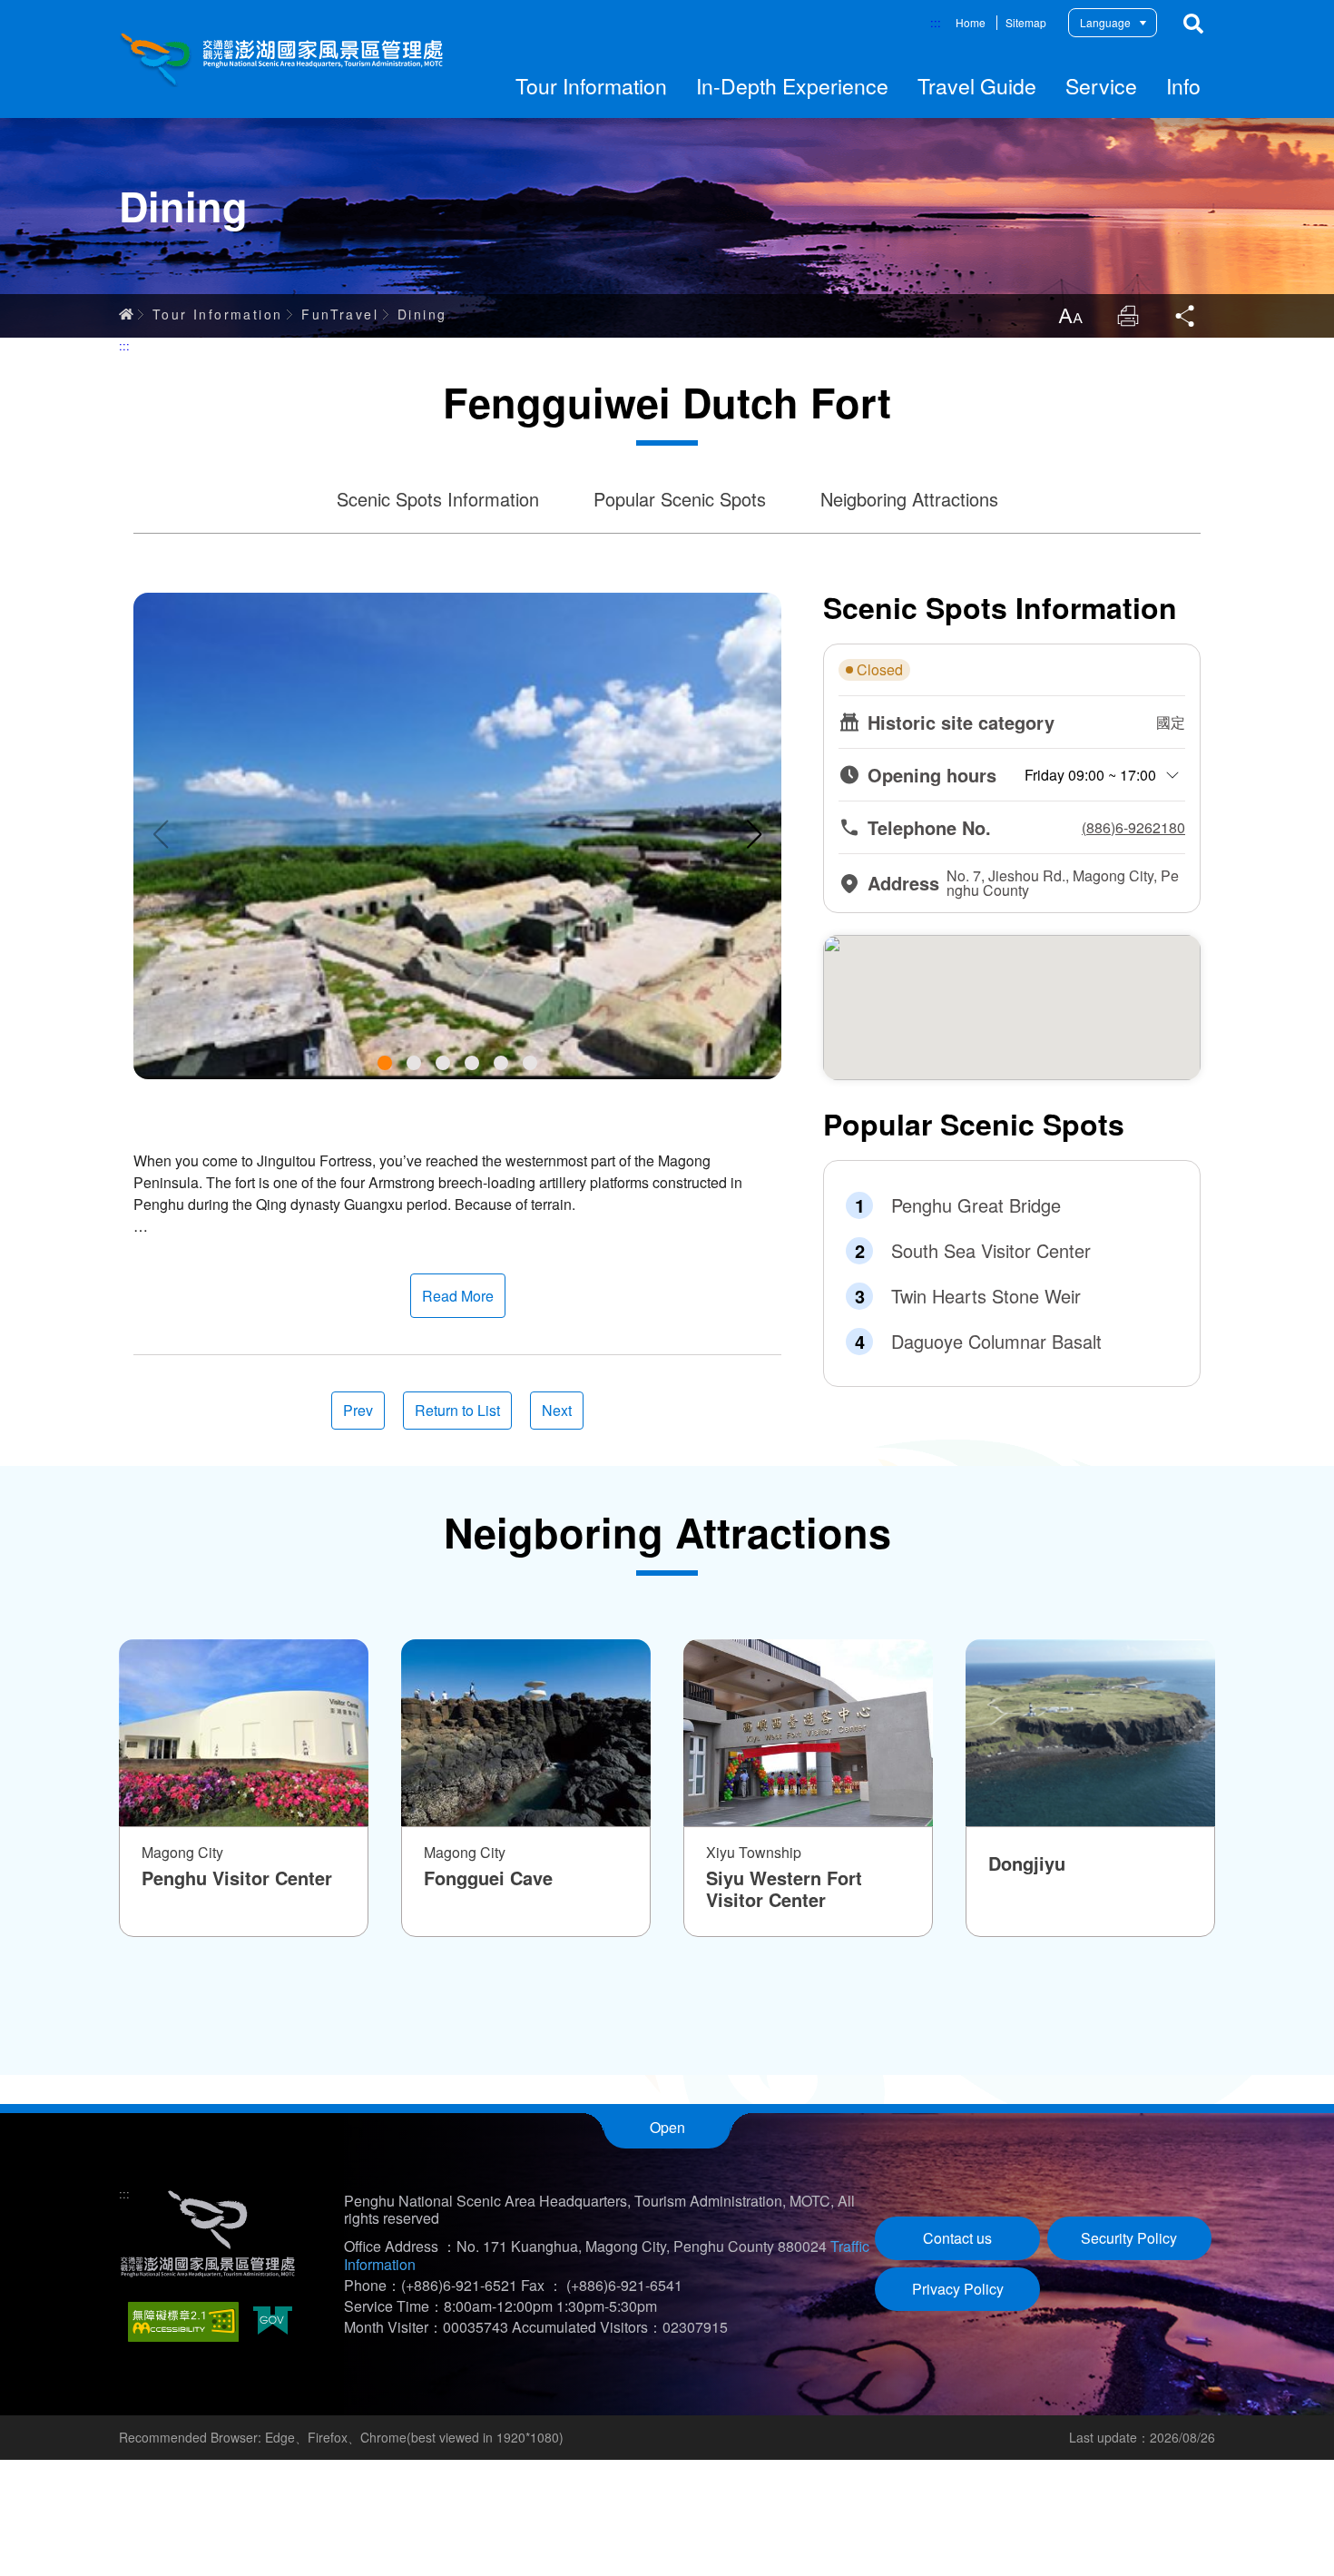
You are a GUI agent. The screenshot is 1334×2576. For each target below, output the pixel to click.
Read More (458, 1296)
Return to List (457, 1410)
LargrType (1070, 316)
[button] (385, 1063)
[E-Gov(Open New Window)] (273, 2322)
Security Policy (1129, 2238)
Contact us (957, 2238)
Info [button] (1183, 86)
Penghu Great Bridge (976, 1205)
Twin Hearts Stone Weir (986, 1296)
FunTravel (340, 314)
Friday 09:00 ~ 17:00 (1090, 775)
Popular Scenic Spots (680, 499)
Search (1193, 24)
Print (1128, 316)
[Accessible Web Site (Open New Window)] (183, 2322)
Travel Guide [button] (977, 86)
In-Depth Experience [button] (792, 86)
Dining (422, 314)
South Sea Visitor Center (991, 1251)
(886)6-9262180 (1133, 828)
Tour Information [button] (591, 86)
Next (557, 1410)
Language (1105, 22)
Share (1186, 316)
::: (936, 22)
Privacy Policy (958, 2289)
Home (971, 22)
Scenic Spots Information (438, 499)
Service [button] (1101, 86)
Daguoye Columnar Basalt (996, 1342)
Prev (358, 1410)
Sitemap (1026, 22)
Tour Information (217, 314)
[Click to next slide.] (754, 834)
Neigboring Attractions (909, 499)
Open (667, 2127)
